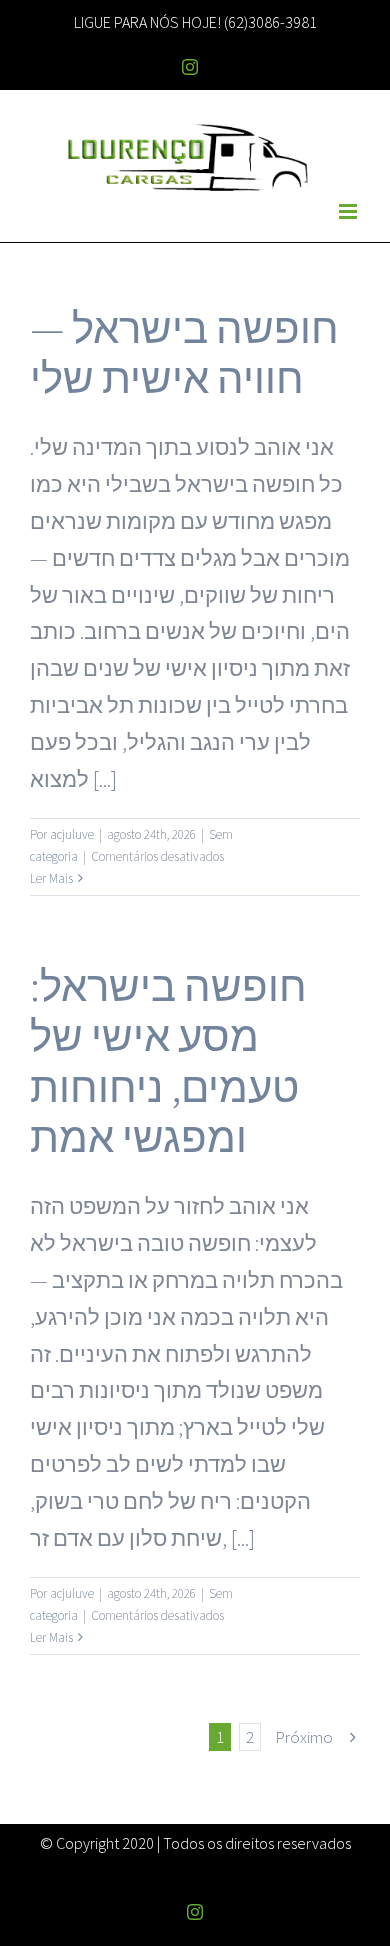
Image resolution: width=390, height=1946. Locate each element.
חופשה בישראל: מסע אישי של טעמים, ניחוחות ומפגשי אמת (168, 1062)
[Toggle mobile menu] (349, 211)
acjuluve (72, 834)
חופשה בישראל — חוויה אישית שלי (184, 353)
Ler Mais (51, 878)
